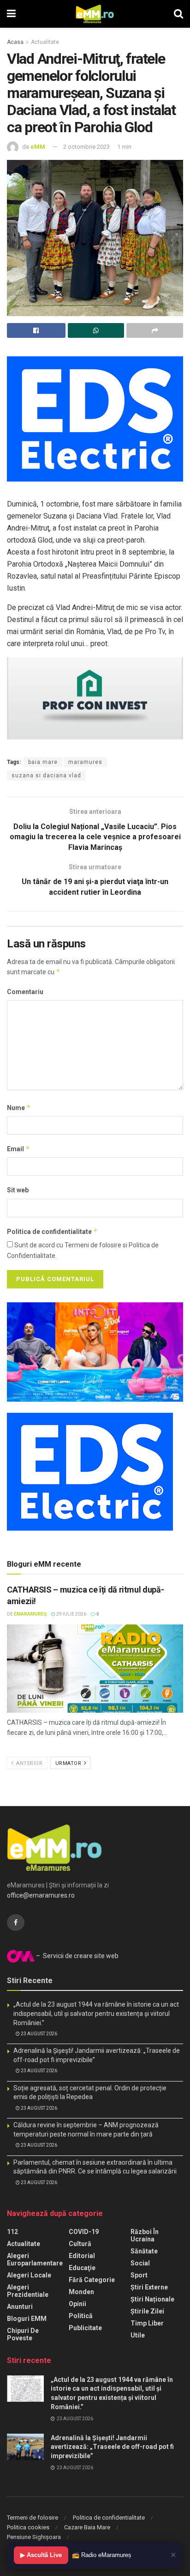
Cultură (80, 2244)
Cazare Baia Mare (87, 2527)
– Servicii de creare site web (77, 1956)
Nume (19, 1108)
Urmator (69, 1763)
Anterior (29, 1763)
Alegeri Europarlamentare (35, 2259)
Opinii (77, 2304)
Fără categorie (92, 2280)
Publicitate (85, 2328)
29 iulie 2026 (71, 1614)
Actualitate (45, 42)
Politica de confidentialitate (52, 1231)
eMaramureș (30, 1614)
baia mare (43, 762)
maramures (85, 762)
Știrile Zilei (147, 2311)
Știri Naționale (152, 2299)
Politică (81, 2316)
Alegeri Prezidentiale (28, 2291)
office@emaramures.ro (41, 1895)
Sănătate (144, 2251)
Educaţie (82, 2268)
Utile (138, 2335)
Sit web (18, 1190)
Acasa (15, 42)
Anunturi (20, 2307)
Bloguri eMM (27, 2319)
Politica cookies (28, 2527)
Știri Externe (149, 2287)
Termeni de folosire (33, 2518)
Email (18, 1149)
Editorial (82, 2256)
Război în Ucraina (145, 2235)
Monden (81, 2292)
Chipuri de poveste (23, 2334)
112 (12, 2232)
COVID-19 (84, 2232)
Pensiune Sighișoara (34, 2537)
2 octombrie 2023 (86, 147)
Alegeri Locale (29, 2275)
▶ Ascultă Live (41, 2555)
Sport (139, 2275)
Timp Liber (147, 2323)
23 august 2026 (39, 2034)
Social (140, 2263)
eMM (38, 147)
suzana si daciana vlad (46, 775)
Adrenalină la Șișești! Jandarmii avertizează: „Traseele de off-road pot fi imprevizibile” (112, 2447)
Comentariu (25, 992)
